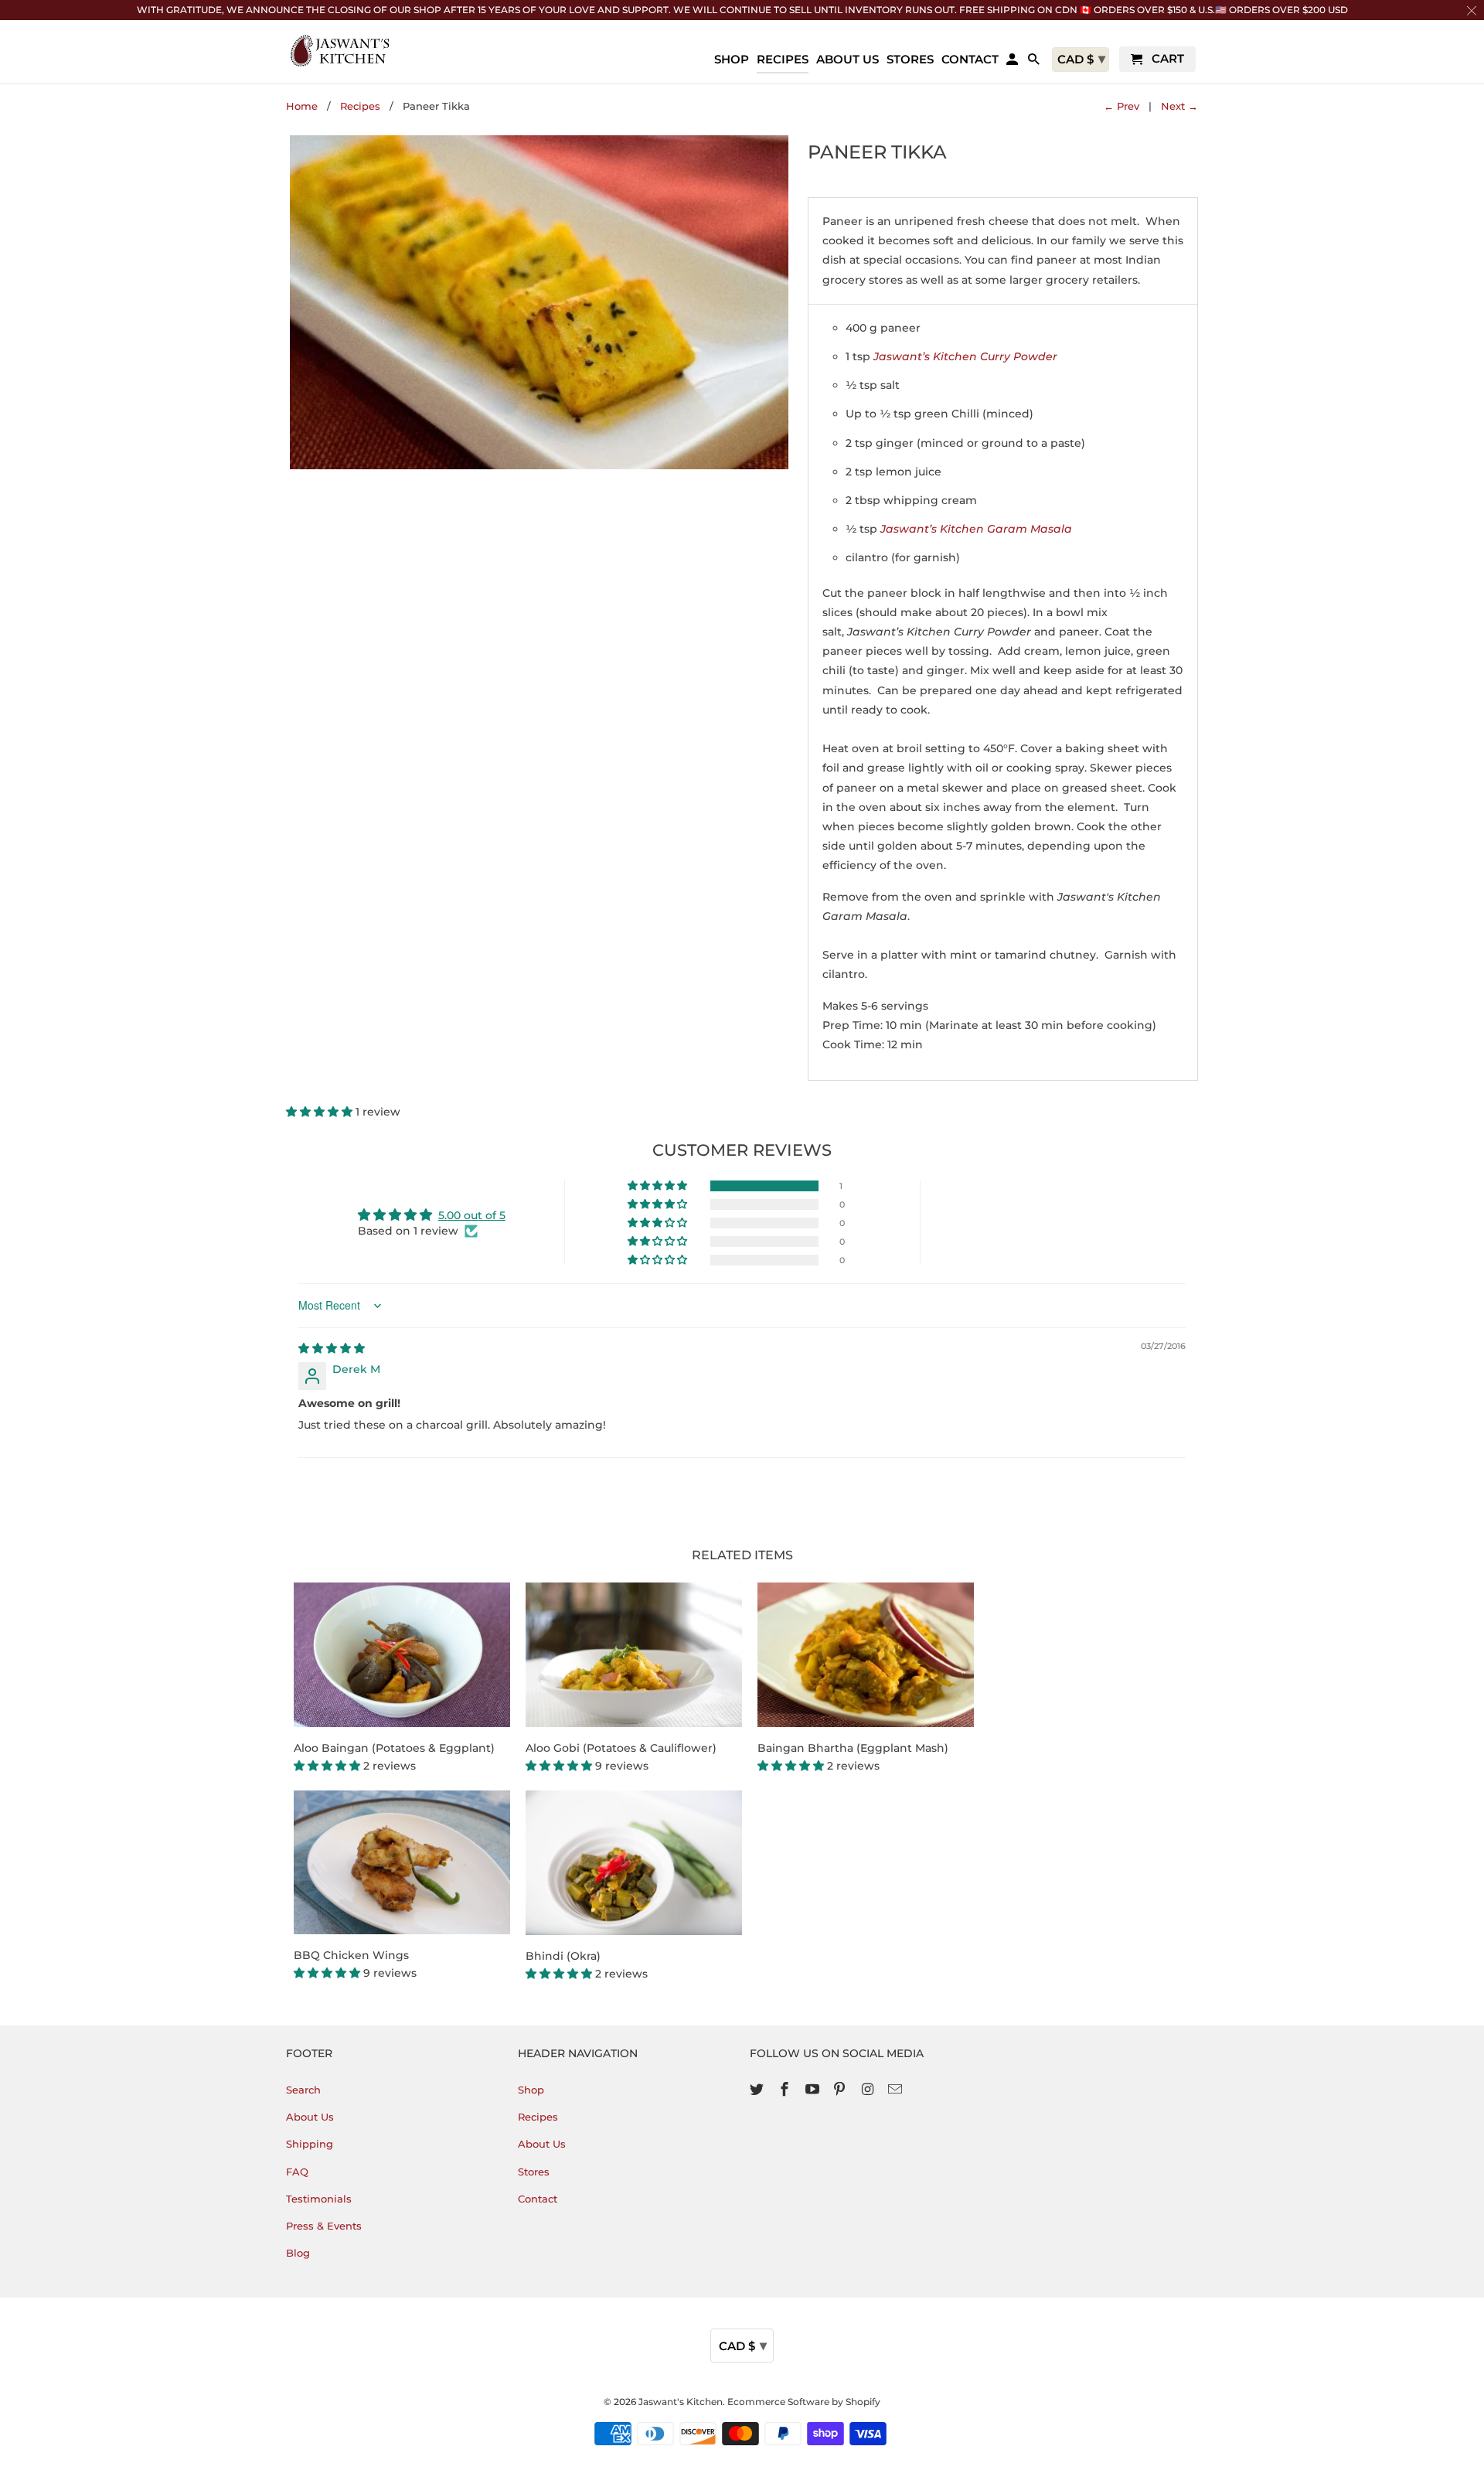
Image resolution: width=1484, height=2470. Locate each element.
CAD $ (743, 2346)
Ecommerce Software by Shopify (804, 2402)
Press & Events (324, 2226)
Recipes (360, 106)
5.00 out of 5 (472, 1215)
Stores (534, 2172)
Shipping (310, 2144)
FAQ (297, 2172)
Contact (538, 2199)
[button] (321, 1112)
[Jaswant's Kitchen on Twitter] (758, 2090)
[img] (332, 1348)
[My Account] (1013, 62)
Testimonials (319, 2199)
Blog (298, 2253)
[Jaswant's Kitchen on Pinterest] (841, 2090)
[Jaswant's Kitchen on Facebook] (786, 2090)
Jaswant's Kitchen (681, 2402)
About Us (310, 2117)
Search (303, 2090)
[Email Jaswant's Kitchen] (897, 2090)
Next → (1179, 106)
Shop (531, 2090)
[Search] (1035, 62)
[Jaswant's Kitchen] (340, 51)
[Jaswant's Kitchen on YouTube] (814, 2090)
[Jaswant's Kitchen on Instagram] (869, 2090)
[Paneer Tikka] (539, 302)
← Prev (1122, 106)
